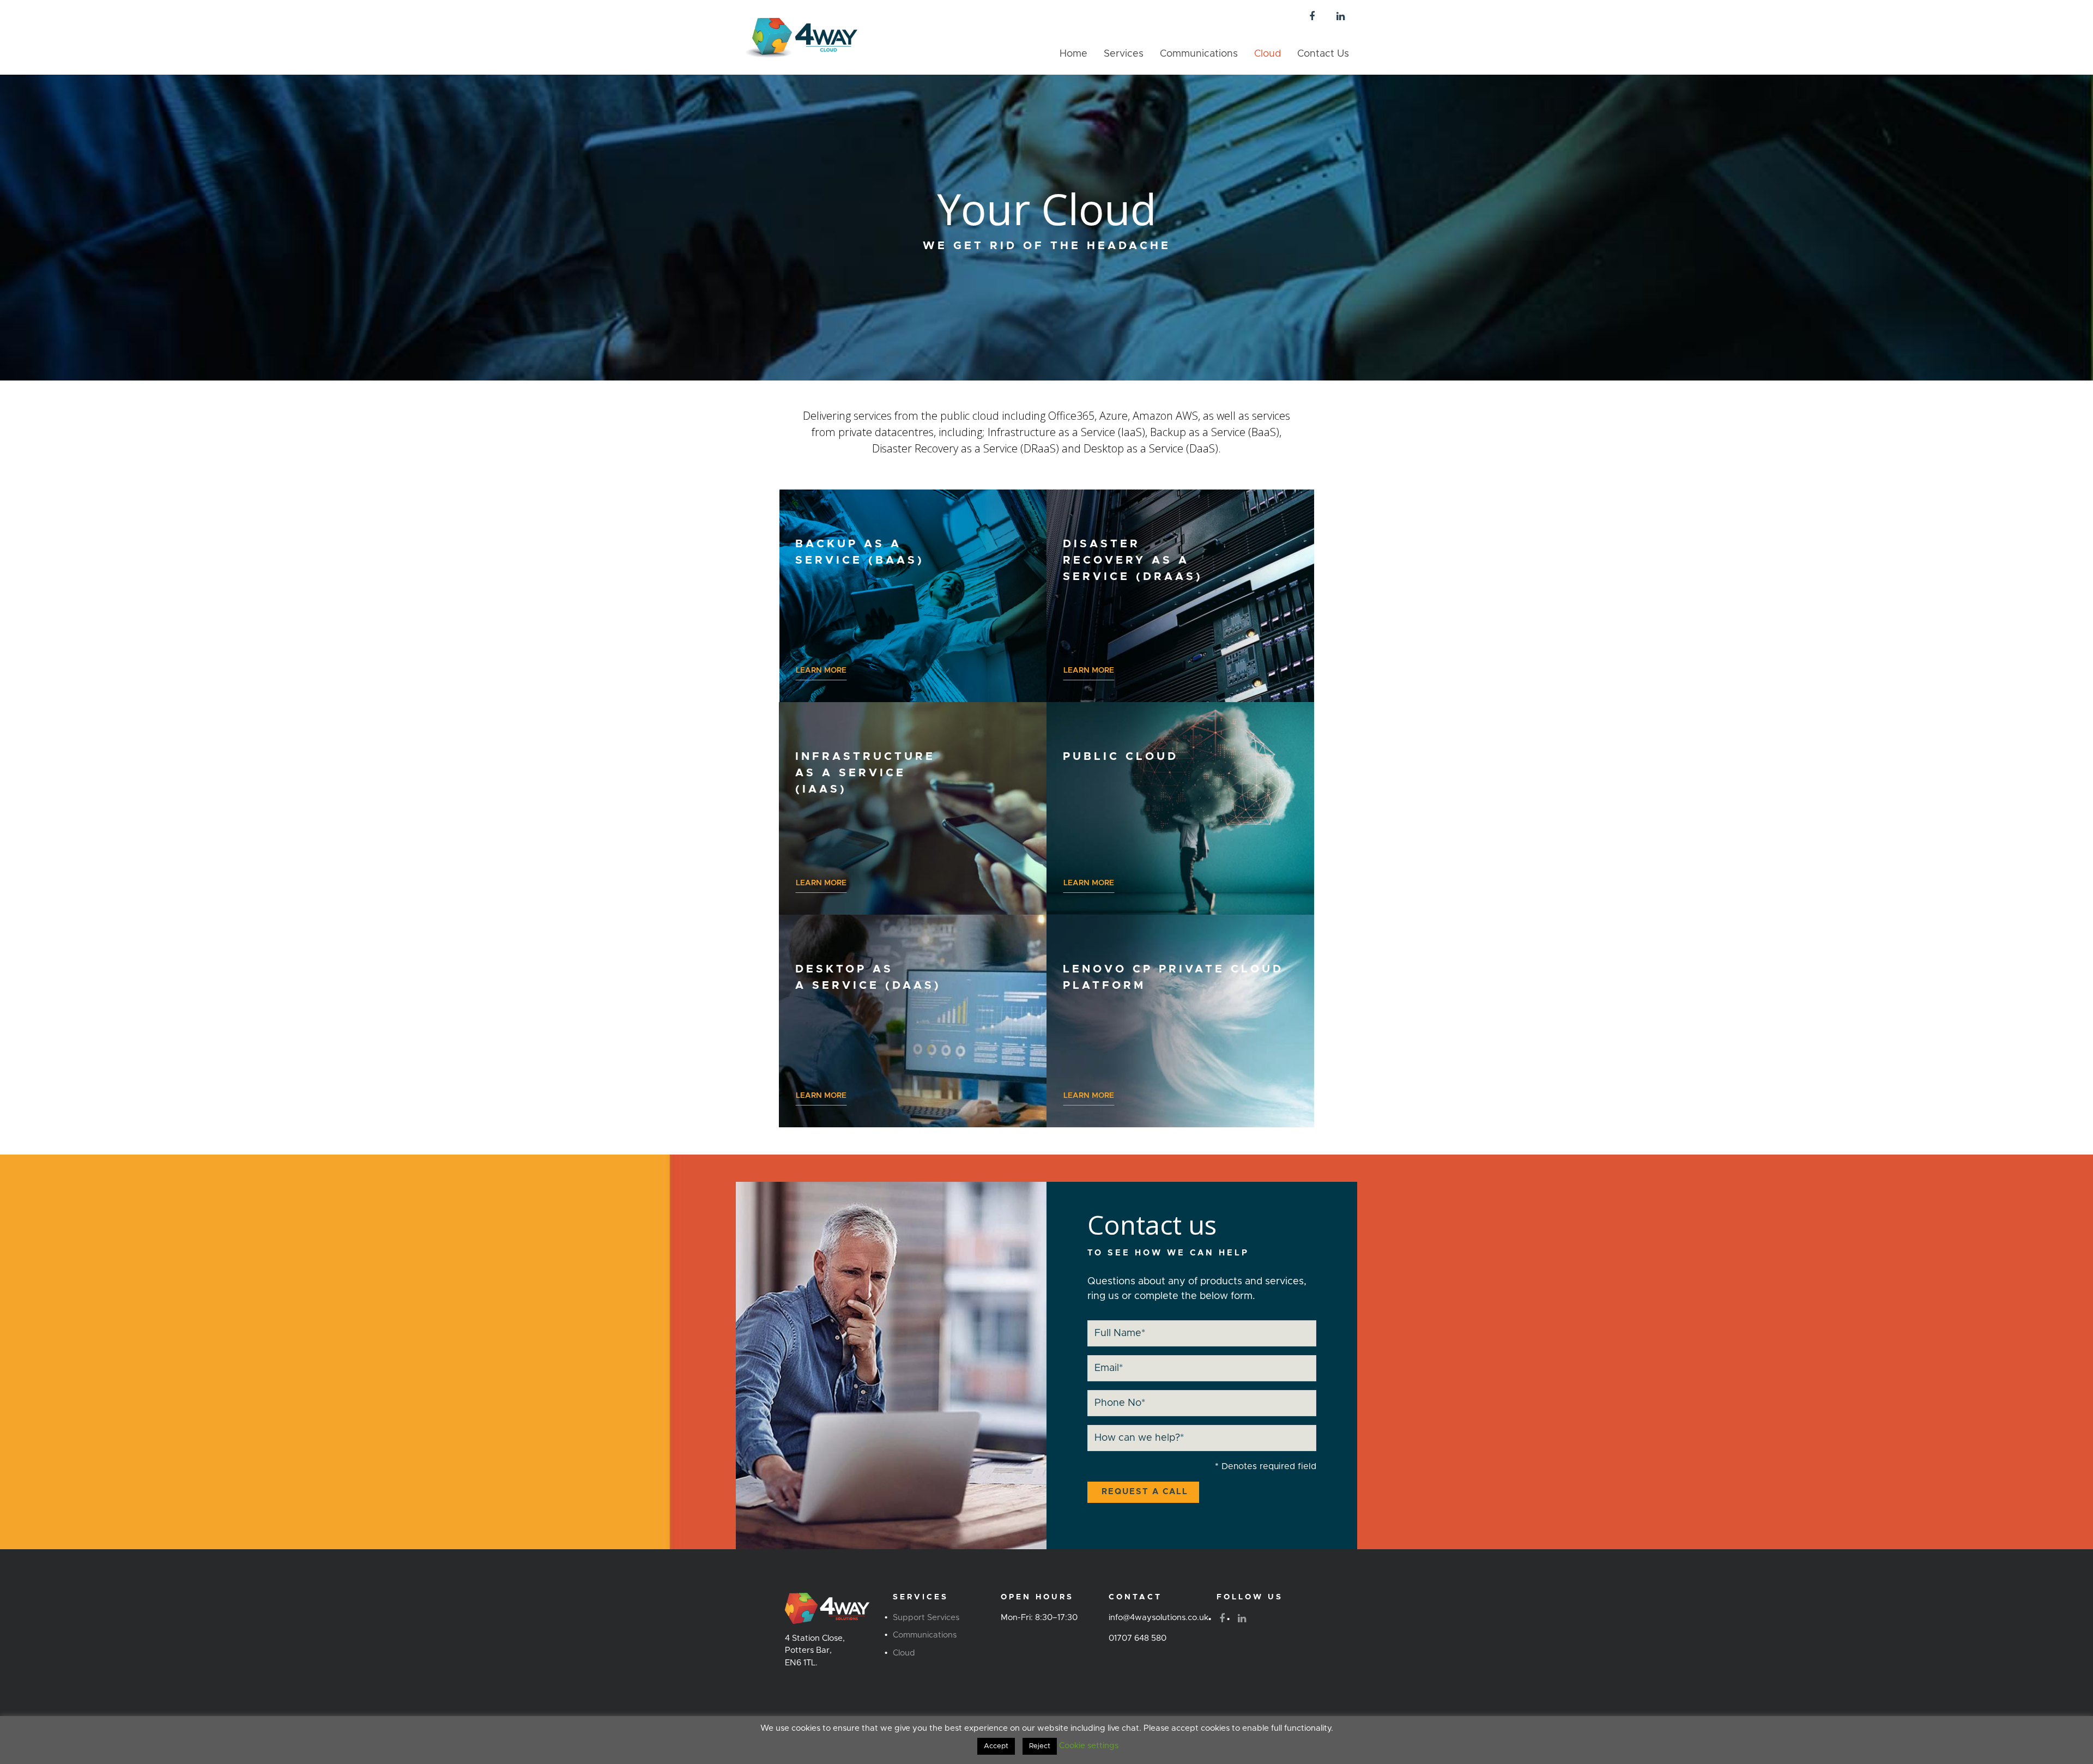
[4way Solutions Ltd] (801, 37)
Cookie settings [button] (1089, 1746)
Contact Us (1323, 54)
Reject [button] (1040, 1746)
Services (1124, 54)
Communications (1199, 54)
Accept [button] (996, 1746)
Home (1073, 54)
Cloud (1268, 54)
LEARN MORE (821, 670)
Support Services (926, 1618)
